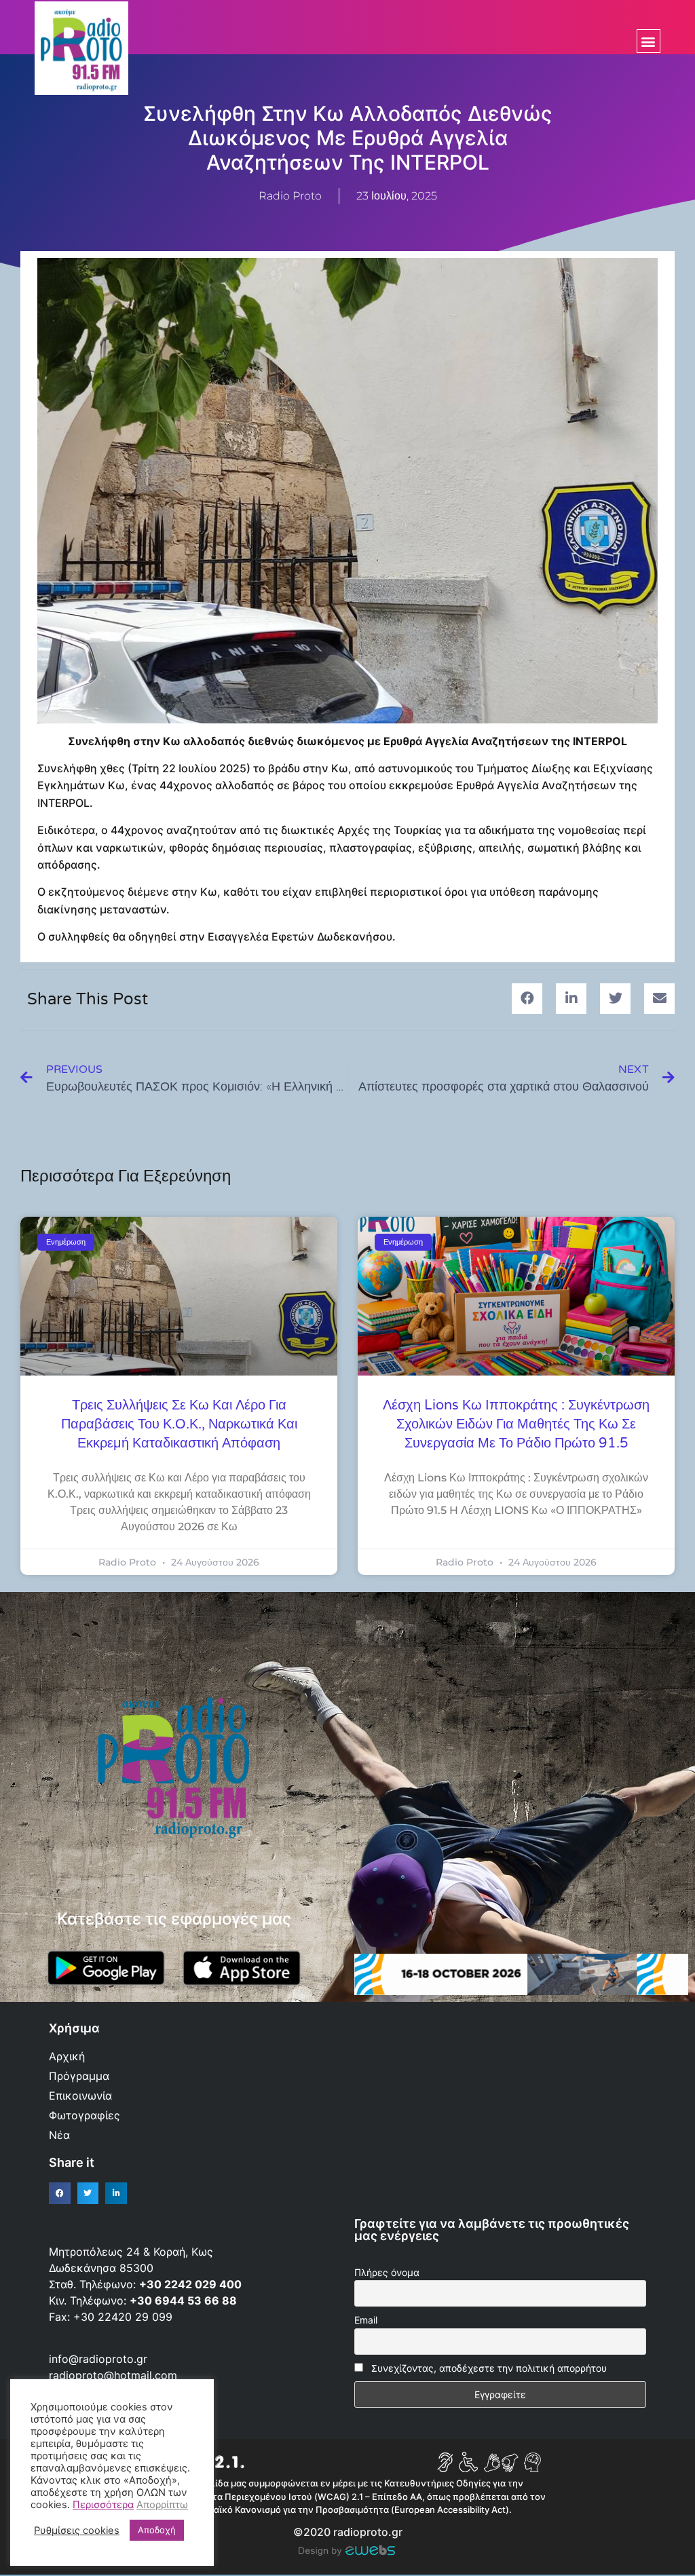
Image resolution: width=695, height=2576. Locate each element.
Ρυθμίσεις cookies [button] (77, 2531)
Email (366, 2320)
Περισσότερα (103, 2505)
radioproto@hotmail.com (115, 2375)
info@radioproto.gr (98, 2359)
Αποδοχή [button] (157, 2530)
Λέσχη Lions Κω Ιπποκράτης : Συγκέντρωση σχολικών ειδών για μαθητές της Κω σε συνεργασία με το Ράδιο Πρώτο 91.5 (516, 1424)
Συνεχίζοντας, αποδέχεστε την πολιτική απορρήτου (489, 2368)
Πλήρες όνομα (387, 2272)
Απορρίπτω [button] (162, 2505)
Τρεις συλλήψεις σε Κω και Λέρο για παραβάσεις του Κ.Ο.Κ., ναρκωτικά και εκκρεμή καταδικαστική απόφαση (179, 1424)
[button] (649, 41)
